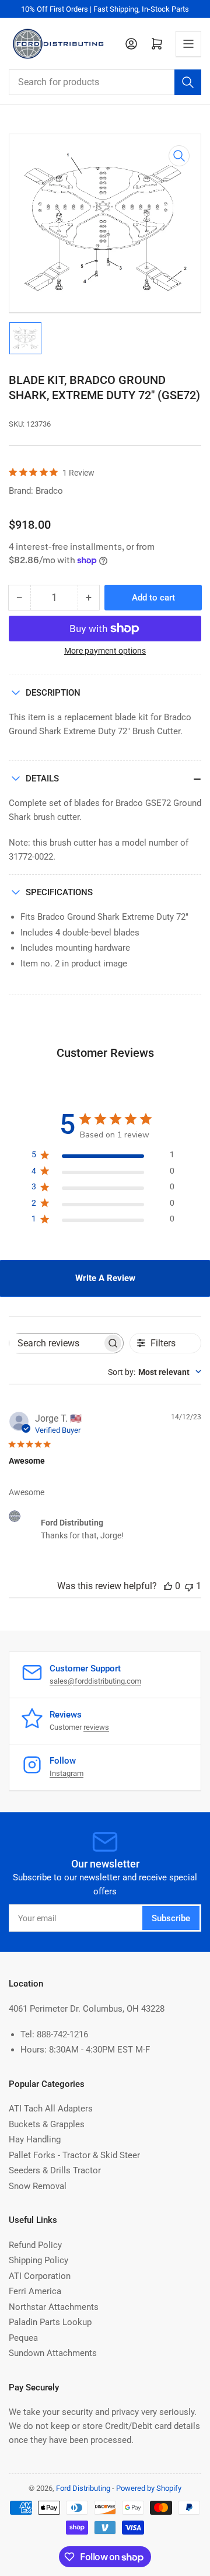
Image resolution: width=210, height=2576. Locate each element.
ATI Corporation (40, 2276)
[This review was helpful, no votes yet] (168, 1586)
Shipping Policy (38, 2260)
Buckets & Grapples (47, 2124)
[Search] (188, 82)
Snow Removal (38, 2186)
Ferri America (35, 2291)
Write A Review (105, 1278)
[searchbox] (56, 1343)
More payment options (105, 651)
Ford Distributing (83, 2488)
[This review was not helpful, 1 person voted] (189, 1586)
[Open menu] (188, 44)
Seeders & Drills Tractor (55, 2170)
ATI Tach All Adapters (51, 2109)
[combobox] (105, 82)
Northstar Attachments (54, 2307)
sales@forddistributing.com (95, 1681)
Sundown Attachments (53, 2353)
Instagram (66, 1773)
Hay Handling (35, 2139)
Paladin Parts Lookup (50, 2322)
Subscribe (171, 1918)
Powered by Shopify (149, 2488)
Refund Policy (35, 2245)
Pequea (23, 2338)
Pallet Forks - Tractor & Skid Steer (74, 2155)
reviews (96, 1727)
